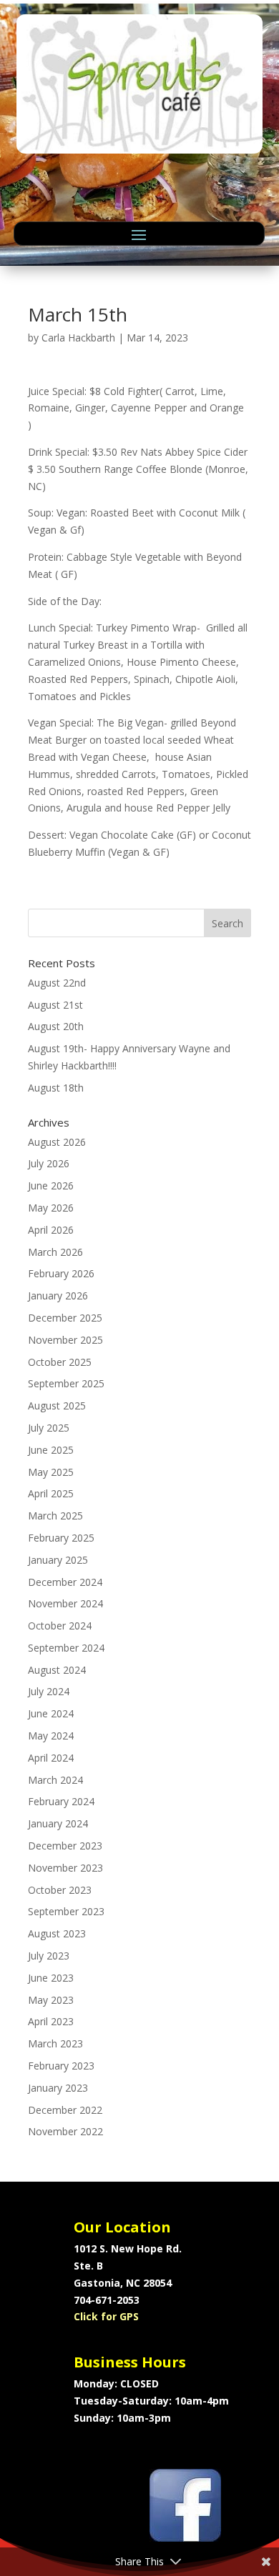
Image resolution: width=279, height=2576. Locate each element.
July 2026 (49, 1163)
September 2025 (66, 1383)
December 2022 (65, 2110)
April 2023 (51, 2021)
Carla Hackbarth (78, 338)
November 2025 (65, 1340)
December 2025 (65, 1318)
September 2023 (66, 1911)
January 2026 (58, 1296)
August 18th (56, 1088)
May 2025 (51, 1472)
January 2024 (58, 1823)
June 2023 (51, 1978)
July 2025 (49, 1428)
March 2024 (55, 1780)
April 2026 (51, 1230)
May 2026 (51, 1208)
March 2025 (55, 1516)
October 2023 (60, 1890)
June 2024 (51, 1713)
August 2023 (57, 1933)
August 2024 (57, 1670)
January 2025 (58, 1560)
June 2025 (51, 1450)
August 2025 (57, 1406)
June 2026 (51, 1185)
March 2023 (55, 2043)
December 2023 (65, 1846)
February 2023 (61, 2066)
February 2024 (61, 1801)
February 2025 (61, 1538)
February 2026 (61, 1273)
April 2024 (51, 1758)
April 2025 (51, 1493)
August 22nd (57, 983)
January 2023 (58, 2088)
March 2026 (55, 1252)
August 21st (55, 1005)
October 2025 (60, 1362)
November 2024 (65, 1603)
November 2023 (65, 1868)
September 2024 (66, 1648)
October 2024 (60, 1626)
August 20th (56, 1026)
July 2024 (49, 1691)
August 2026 (57, 1142)
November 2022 (65, 2131)
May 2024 (51, 1736)
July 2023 (49, 1956)
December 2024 (65, 1582)
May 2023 (51, 2000)
